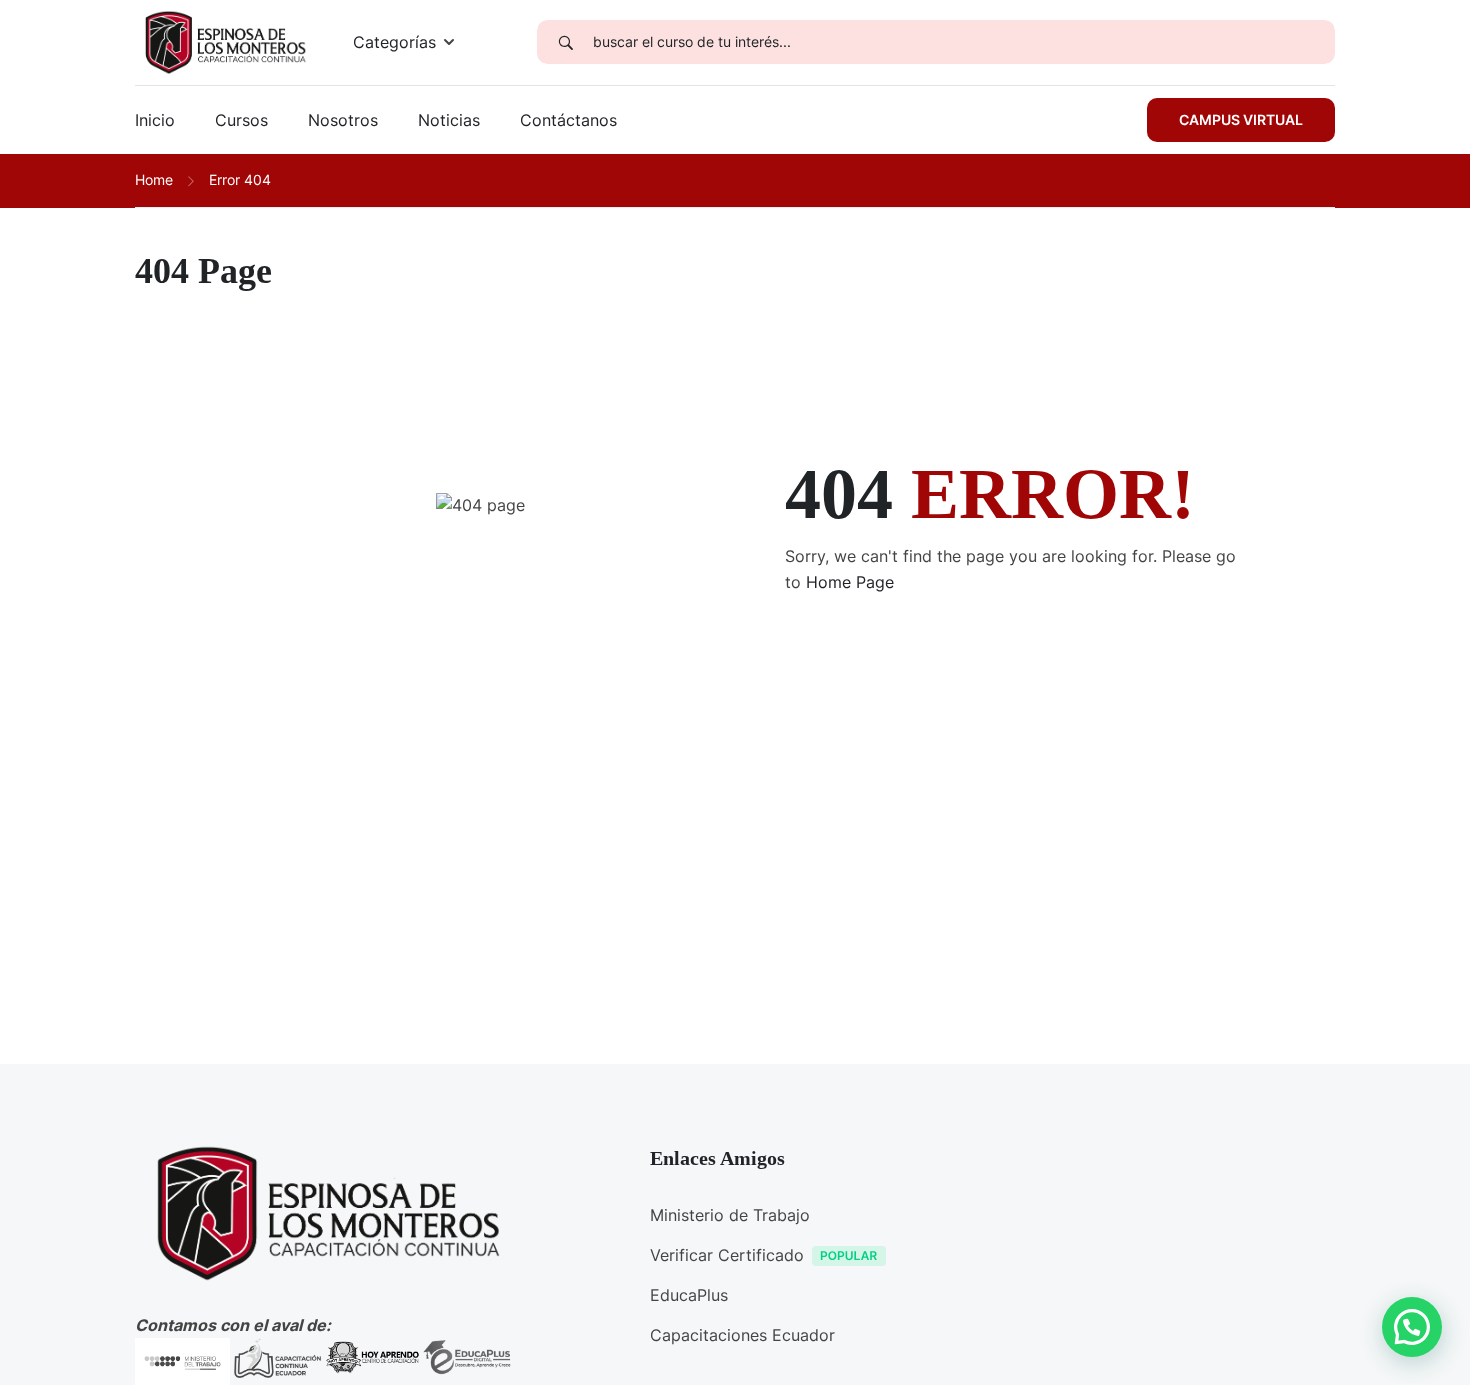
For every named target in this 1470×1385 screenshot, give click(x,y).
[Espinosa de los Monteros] (224, 41)
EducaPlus (689, 1295)
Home (154, 179)
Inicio (155, 120)
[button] (1412, 1327)
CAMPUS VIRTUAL (1241, 119)
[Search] (565, 42)
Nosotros (343, 120)
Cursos (241, 120)
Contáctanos (568, 120)
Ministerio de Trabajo (730, 1215)
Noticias (449, 120)
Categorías (394, 42)
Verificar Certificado (727, 1255)
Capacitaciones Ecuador (742, 1335)
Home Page (850, 582)
